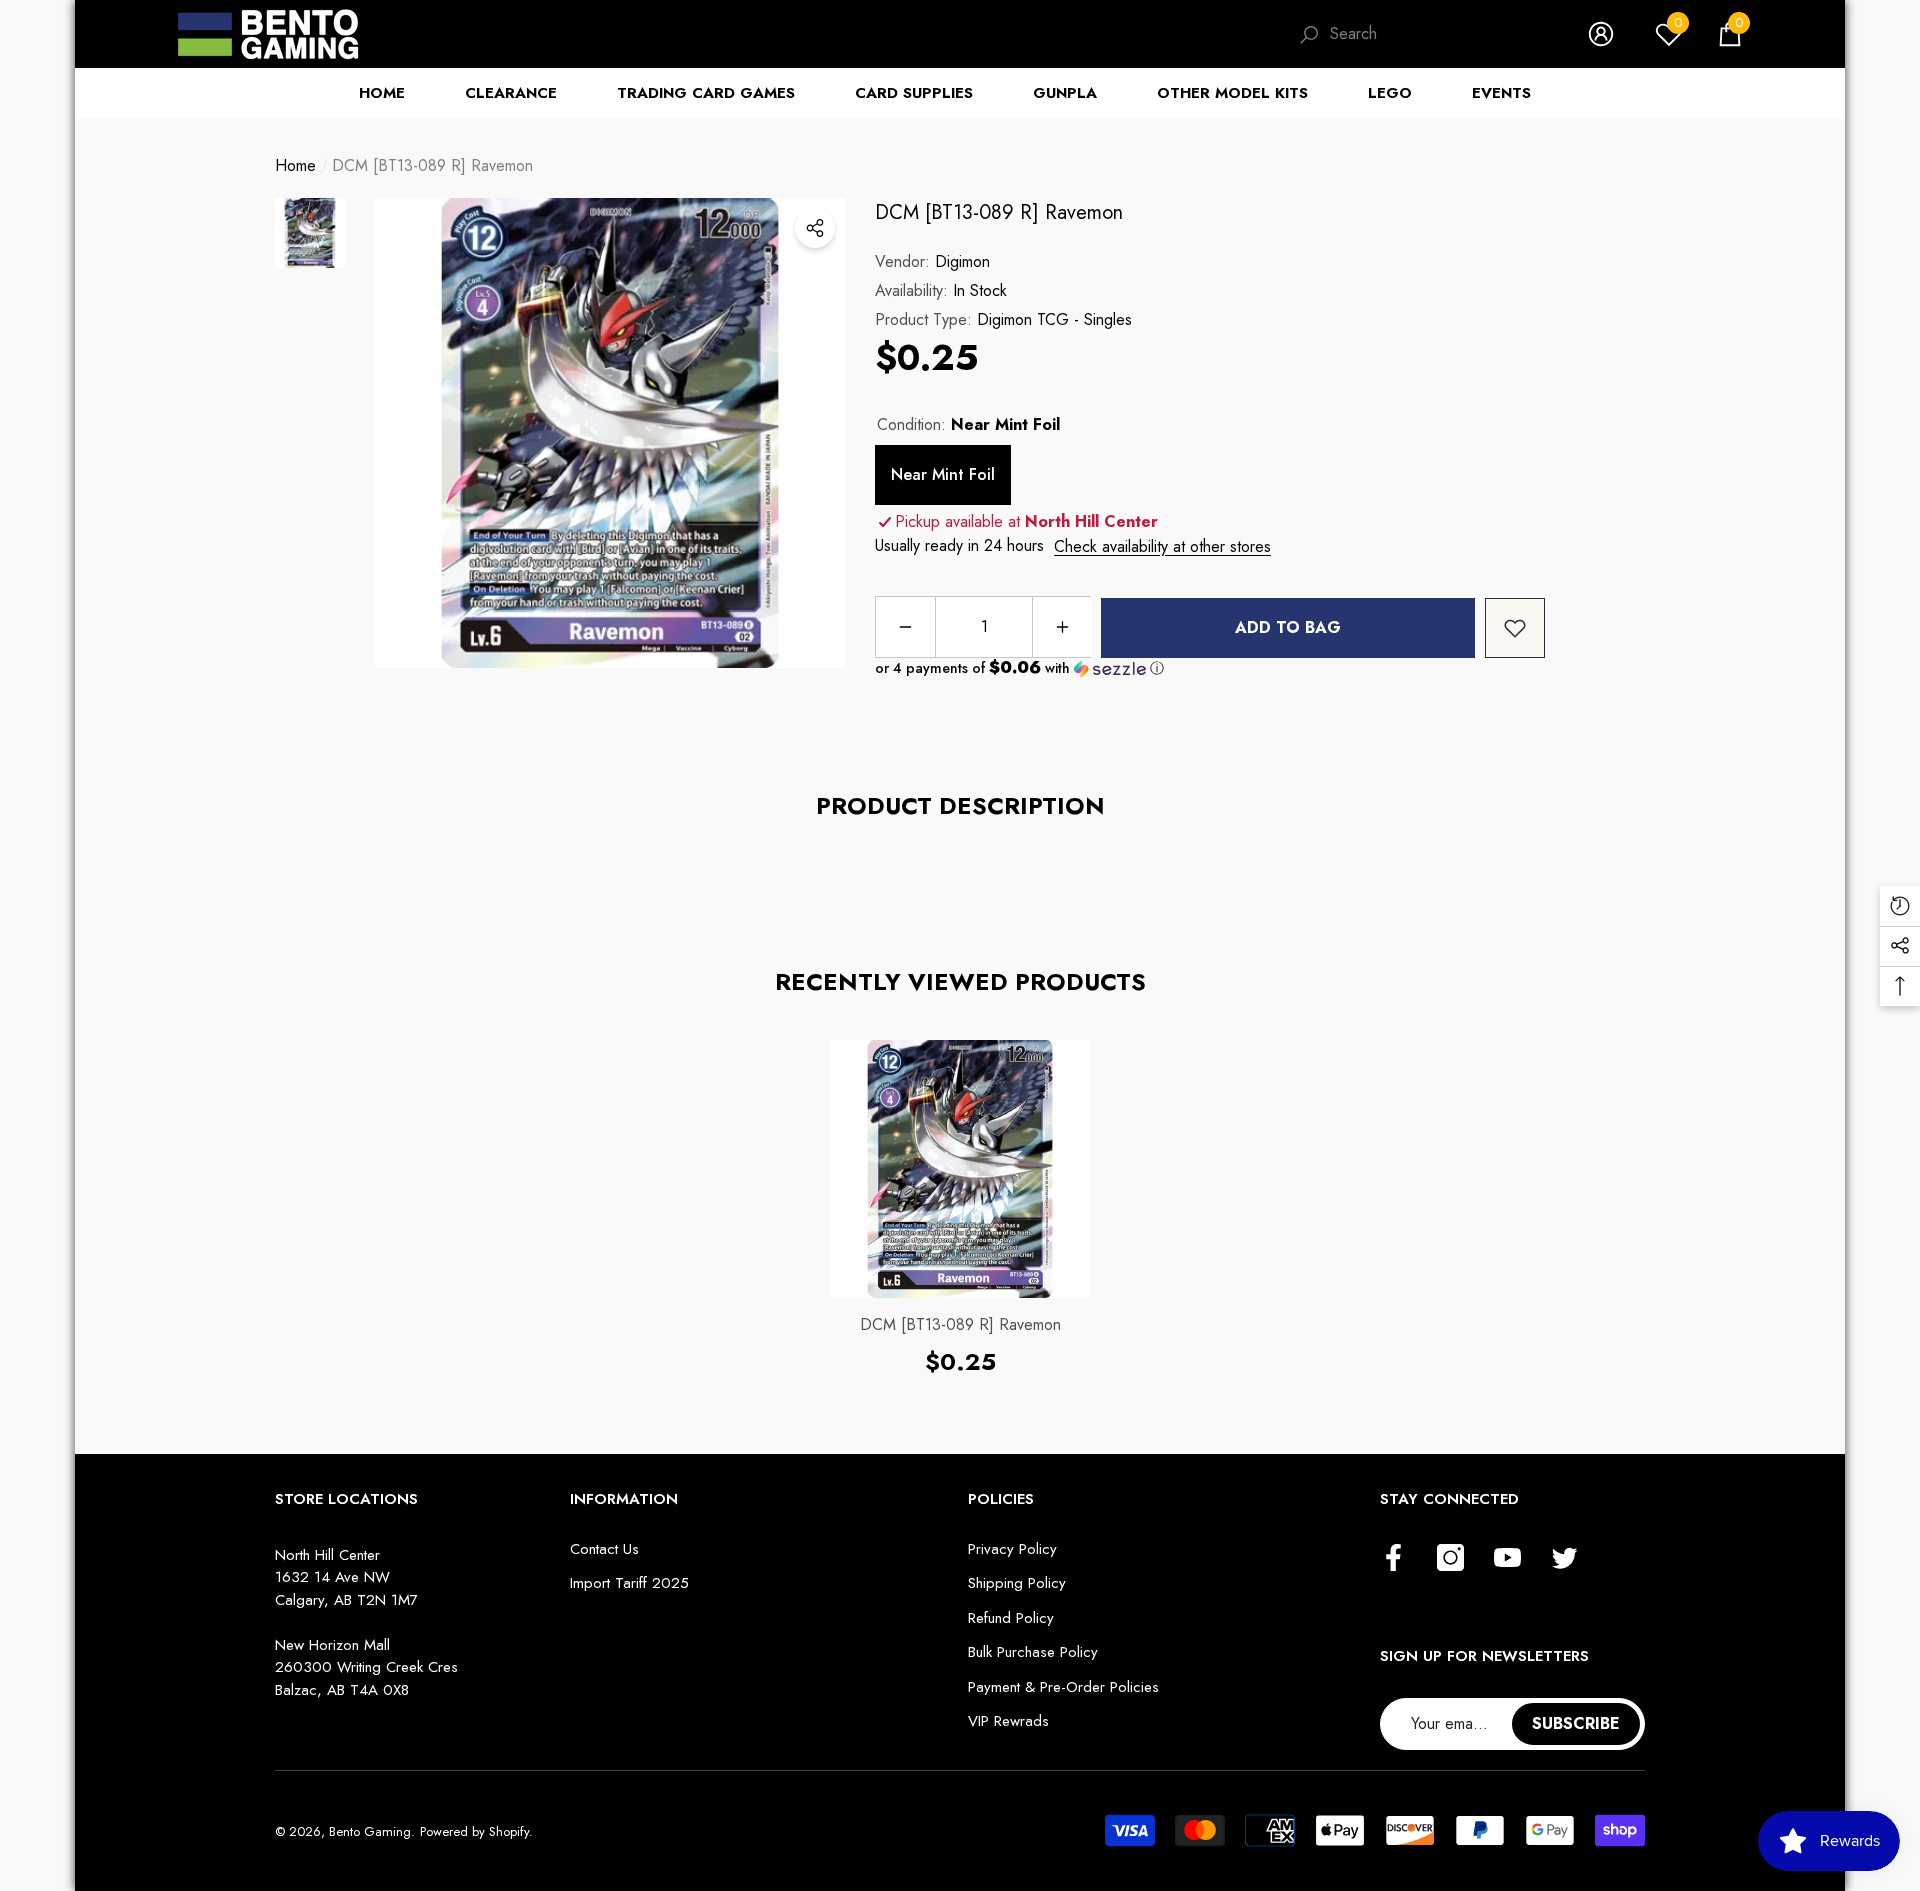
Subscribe (1576, 1723)
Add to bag (1288, 627)
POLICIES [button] (1001, 1499)
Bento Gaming (370, 1831)
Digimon (962, 261)
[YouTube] (1507, 1559)
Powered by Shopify (474, 1831)
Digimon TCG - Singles (1054, 319)
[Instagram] (1450, 1559)
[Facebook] (1393, 1559)
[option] (610, 433)
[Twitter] (1564, 1559)
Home (295, 165)
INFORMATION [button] (624, 1499)
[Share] (815, 228)
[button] (1730, 34)
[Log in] (1601, 34)
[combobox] (1439, 34)
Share (815, 228)
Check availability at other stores (1162, 546)
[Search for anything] (1423, 34)
